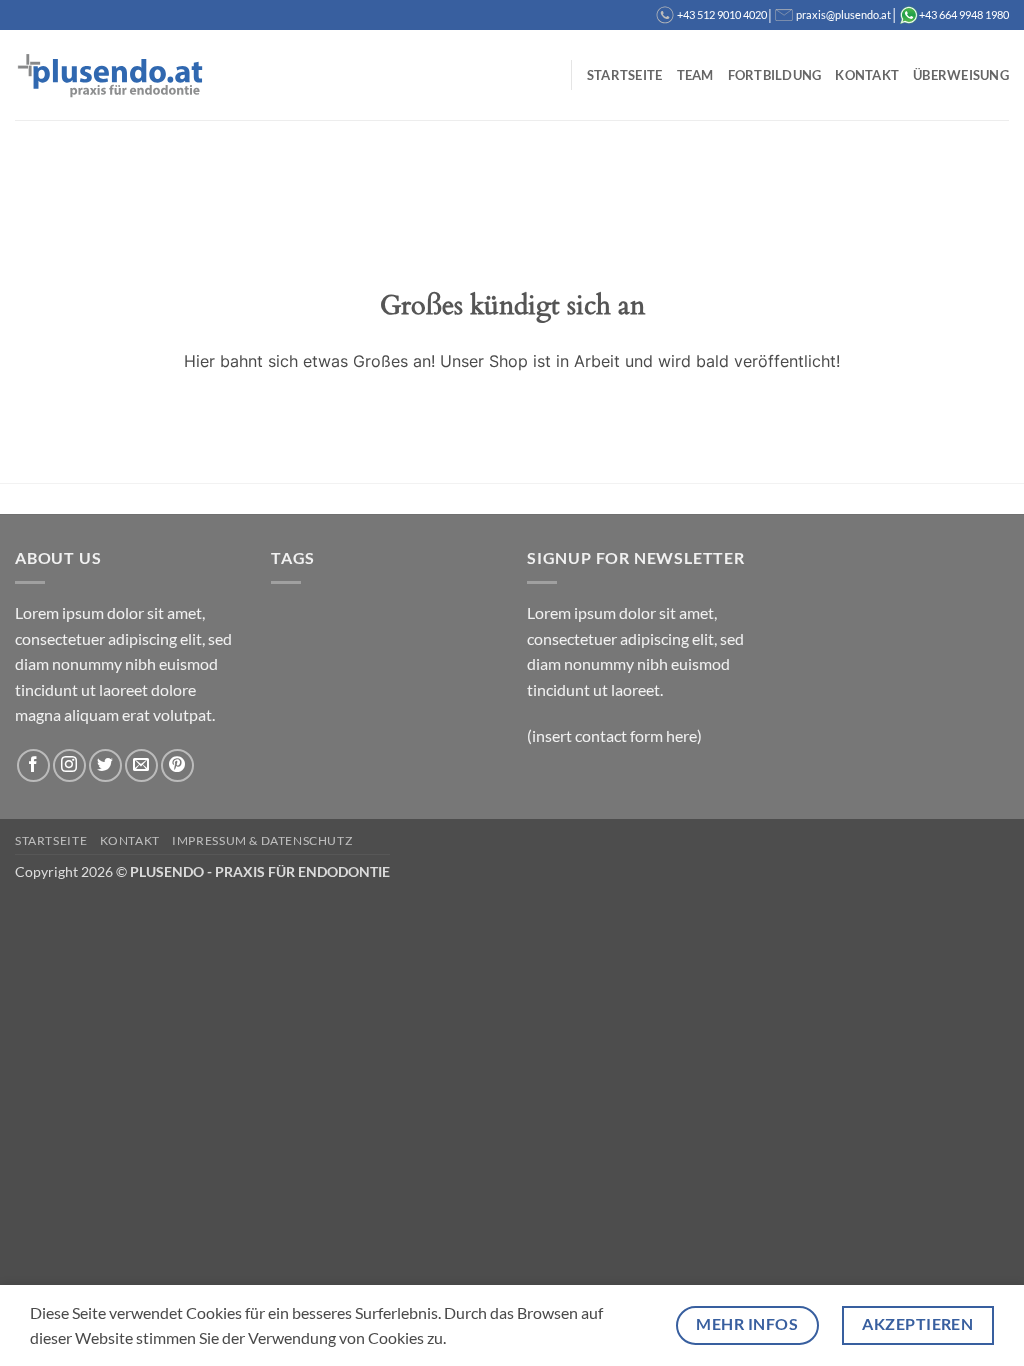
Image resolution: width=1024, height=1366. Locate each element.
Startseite (625, 75)
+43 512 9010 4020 (722, 14)
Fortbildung (775, 75)
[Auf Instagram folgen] (69, 765)
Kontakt (867, 75)
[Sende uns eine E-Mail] (141, 765)
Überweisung (961, 75)
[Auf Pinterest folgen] (177, 765)
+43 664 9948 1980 (964, 14)
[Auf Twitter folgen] (105, 765)
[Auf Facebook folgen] (33, 765)
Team (695, 75)
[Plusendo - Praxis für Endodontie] (115, 74)
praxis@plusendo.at (843, 14)
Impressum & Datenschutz (262, 840)
